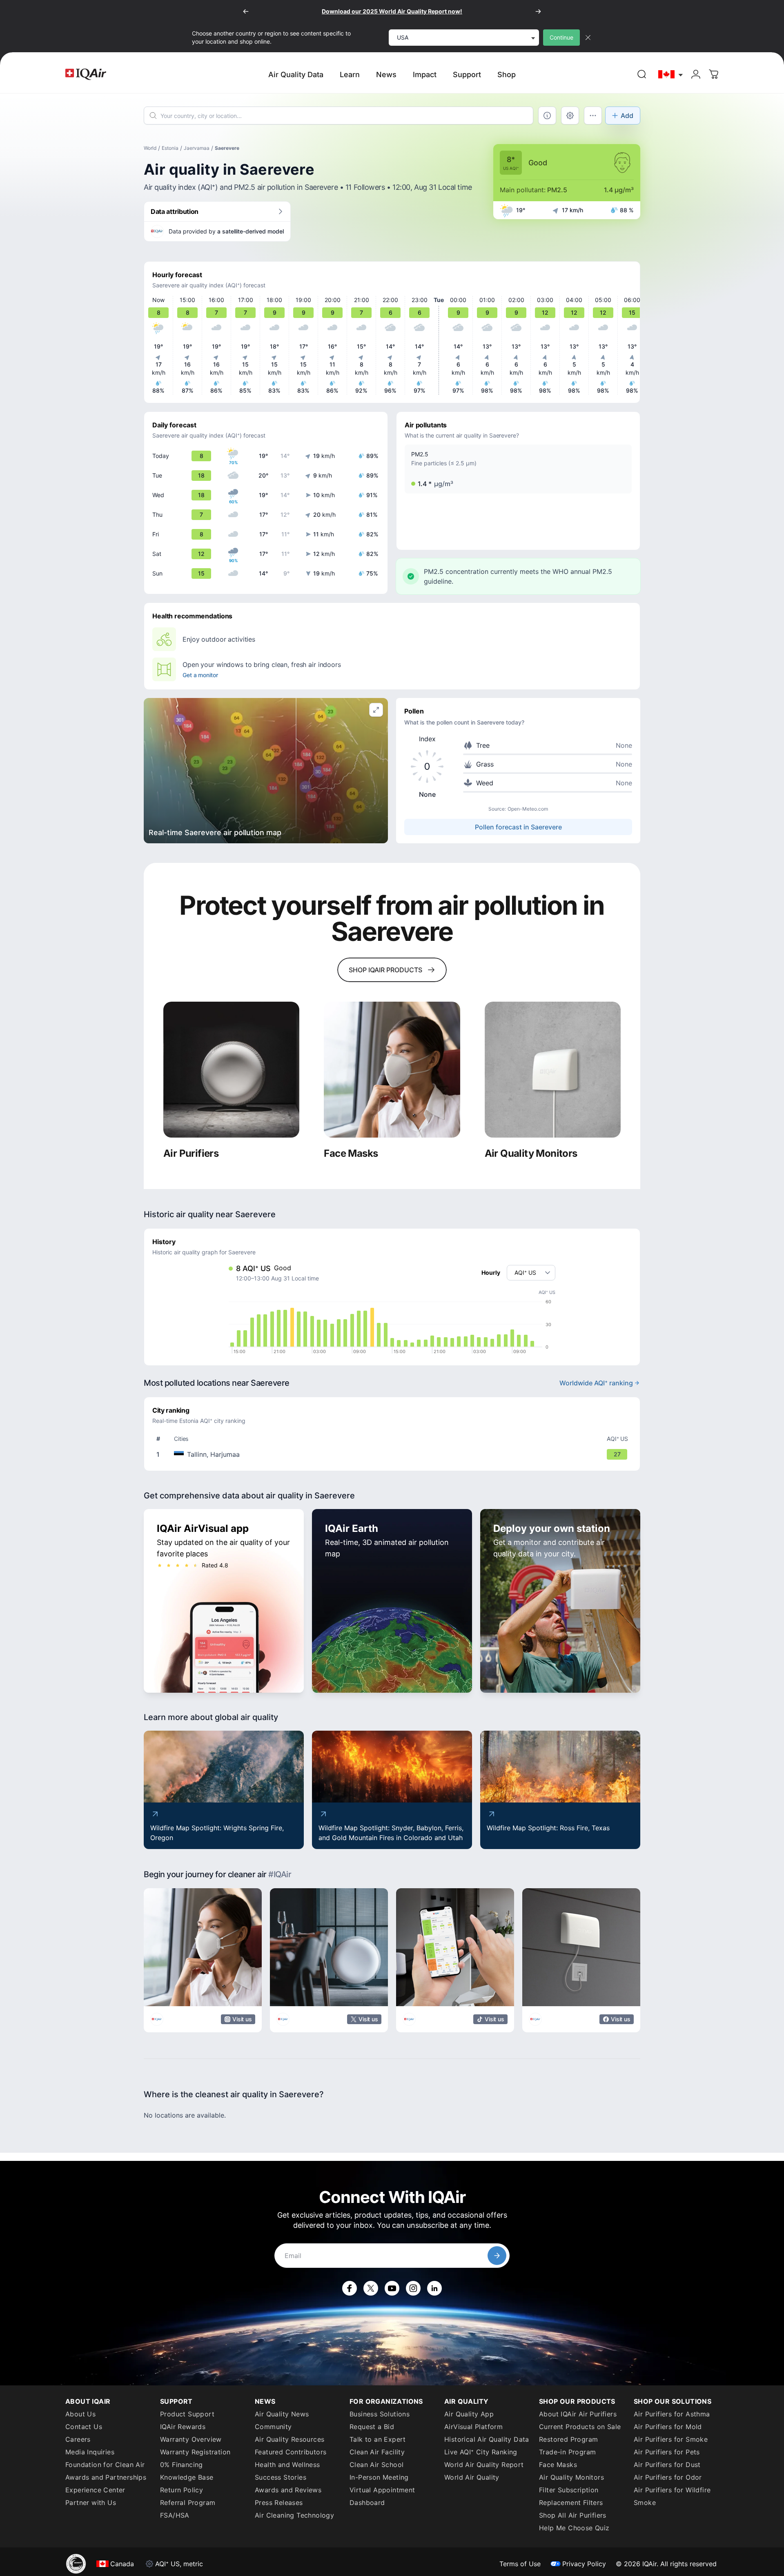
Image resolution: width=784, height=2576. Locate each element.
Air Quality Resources (290, 2439)
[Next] (538, 11)
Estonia (170, 148)
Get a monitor (200, 675)
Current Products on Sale (580, 2427)
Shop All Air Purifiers (573, 2515)
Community (273, 2427)
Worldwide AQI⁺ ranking (596, 1383)
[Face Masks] (392, 1070)
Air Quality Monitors (571, 2477)
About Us (80, 2414)
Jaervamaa (197, 148)
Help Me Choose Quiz (574, 2528)
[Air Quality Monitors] (553, 1070)
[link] (642, 74)
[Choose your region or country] (671, 74)
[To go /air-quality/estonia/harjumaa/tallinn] (394, 1454)
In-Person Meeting (379, 2477)
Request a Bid (372, 2427)
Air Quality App (469, 2414)
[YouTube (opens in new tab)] (392, 2288)
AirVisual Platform (473, 2427)
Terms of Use (520, 2564)
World (150, 148)
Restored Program (568, 2439)
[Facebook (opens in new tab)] (350, 2288)
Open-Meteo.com (528, 809)
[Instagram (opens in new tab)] (413, 2288)
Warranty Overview (191, 2439)
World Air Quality (472, 2477)
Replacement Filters (571, 2503)
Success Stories (281, 2477)
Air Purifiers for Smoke (671, 2439)
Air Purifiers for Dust (667, 2465)
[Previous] (246, 11)
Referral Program (188, 2503)
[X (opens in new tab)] (371, 2288)
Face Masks (558, 2465)
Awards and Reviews (288, 2490)
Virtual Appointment (382, 2490)
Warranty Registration (195, 2452)
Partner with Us (91, 2503)
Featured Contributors (291, 2452)
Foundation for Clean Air (105, 2465)
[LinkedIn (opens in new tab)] (434, 2288)
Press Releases (279, 2503)
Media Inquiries (90, 2452)
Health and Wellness (287, 2465)
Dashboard (367, 2503)
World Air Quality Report (484, 2465)
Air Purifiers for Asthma (672, 2414)
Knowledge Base (187, 2477)
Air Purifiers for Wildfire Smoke (672, 2496)
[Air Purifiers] (231, 1070)
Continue (561, 37)
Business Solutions (380, 2414)
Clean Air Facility (377, 2452)
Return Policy (182, 2490)
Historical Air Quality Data (487, 2439)
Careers (78, 2439)
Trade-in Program (567, 2452)
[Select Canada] (671, 74)
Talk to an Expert (378, 2439)
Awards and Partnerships (106, 2477)
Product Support (187, 2414)
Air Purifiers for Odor (668, 2477)
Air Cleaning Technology (294, 2515)
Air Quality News (282, 2414)
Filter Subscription (569, 2490)
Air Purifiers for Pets (667, 2452)
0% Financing (182, 2465)
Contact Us (84, 2427)
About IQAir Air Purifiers (578, 2414)
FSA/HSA (175, 2515)
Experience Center (95, 2490)
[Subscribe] (497, 2256)
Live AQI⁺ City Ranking (481, 2452)
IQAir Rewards (183, 2427)
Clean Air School (376, 2465)
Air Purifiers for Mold (668, 2427)
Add (627, 116)
